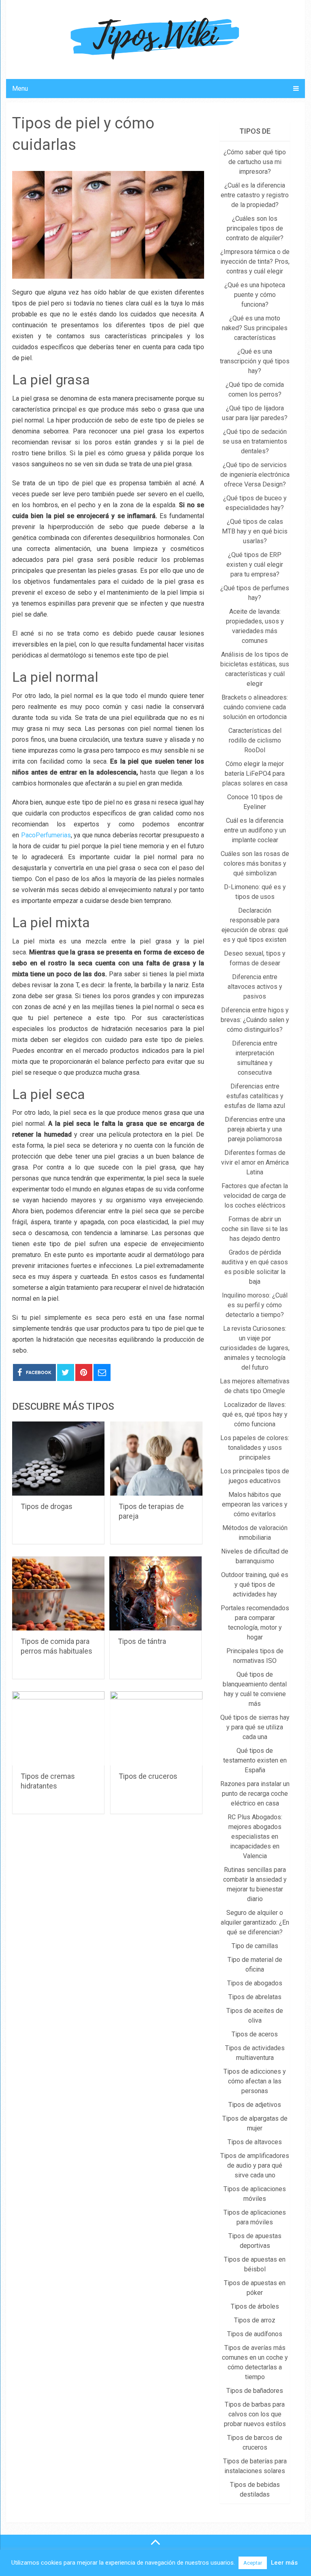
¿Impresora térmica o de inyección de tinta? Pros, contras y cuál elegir (255, 261)
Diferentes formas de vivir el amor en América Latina (255, 1162)
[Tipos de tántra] (155, 1593)
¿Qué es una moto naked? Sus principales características (255, 328)
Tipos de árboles (255, 2306)
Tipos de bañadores (255, 2391)
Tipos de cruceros (148, 1776)
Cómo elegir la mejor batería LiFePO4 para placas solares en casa (255, 774)
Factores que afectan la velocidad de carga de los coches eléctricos (255, 1196)
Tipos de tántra (142, 1641)
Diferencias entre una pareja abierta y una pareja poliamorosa (255, 1129)
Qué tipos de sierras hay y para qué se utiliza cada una (255, 1727)
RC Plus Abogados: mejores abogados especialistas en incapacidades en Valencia (255, 1836)
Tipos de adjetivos (255, 2105)
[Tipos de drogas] (58, 1459)
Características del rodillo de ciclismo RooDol (255, 740)
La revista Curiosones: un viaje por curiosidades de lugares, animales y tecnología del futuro (255, 1348)
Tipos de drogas (47, 1506)
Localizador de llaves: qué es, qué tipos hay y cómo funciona (255, 1414)
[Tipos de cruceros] (156, 1728)
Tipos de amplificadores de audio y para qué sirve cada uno (255, 2165)
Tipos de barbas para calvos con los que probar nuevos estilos (255, 2414)
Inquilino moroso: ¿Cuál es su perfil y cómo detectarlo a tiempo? (255, 1305)
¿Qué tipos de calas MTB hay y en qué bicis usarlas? (255, 531)
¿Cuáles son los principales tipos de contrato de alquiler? (255, 228)
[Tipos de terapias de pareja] (156, 1459)
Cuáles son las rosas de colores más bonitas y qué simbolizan (255, 863)
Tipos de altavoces (255, 2142)
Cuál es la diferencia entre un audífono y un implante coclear (255, 830)
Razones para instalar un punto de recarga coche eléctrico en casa (255, 1794)
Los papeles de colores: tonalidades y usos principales (255, 1448)
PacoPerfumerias (46, 835)
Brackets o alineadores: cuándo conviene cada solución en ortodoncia (255, 707)
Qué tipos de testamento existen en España (255, 1760)
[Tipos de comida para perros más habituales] (58, 1593)
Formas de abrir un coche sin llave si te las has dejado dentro (255, 1229)
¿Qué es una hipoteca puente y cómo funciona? (255, 295)
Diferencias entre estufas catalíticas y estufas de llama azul (255, 1096)
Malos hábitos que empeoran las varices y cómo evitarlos (255, 1504)
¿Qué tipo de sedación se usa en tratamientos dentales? (255, 441)
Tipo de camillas (255, 1946)
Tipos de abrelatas (255, 1997)
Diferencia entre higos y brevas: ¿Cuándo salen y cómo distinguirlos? (255, 1020)
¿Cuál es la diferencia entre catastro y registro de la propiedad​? (255, 195)
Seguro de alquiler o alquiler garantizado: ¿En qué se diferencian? (255, 1922)
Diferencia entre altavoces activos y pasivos (255, 987)
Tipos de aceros (255, 2034)
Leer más (284, 2563)
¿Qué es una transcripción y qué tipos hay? (255, 361)
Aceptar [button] (253, 2563)
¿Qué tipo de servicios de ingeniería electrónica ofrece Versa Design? (255, 475)
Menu (20, 89)
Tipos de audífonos (255, 2334)
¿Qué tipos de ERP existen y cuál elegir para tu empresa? (255, 565)
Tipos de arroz (255, 2320)
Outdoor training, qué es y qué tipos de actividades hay (255, 1585)
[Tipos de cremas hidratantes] (58, 1728)
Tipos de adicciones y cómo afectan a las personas (255, 2081)
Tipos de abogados (255, 1983)
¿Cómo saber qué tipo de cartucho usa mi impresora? (255, 162)
